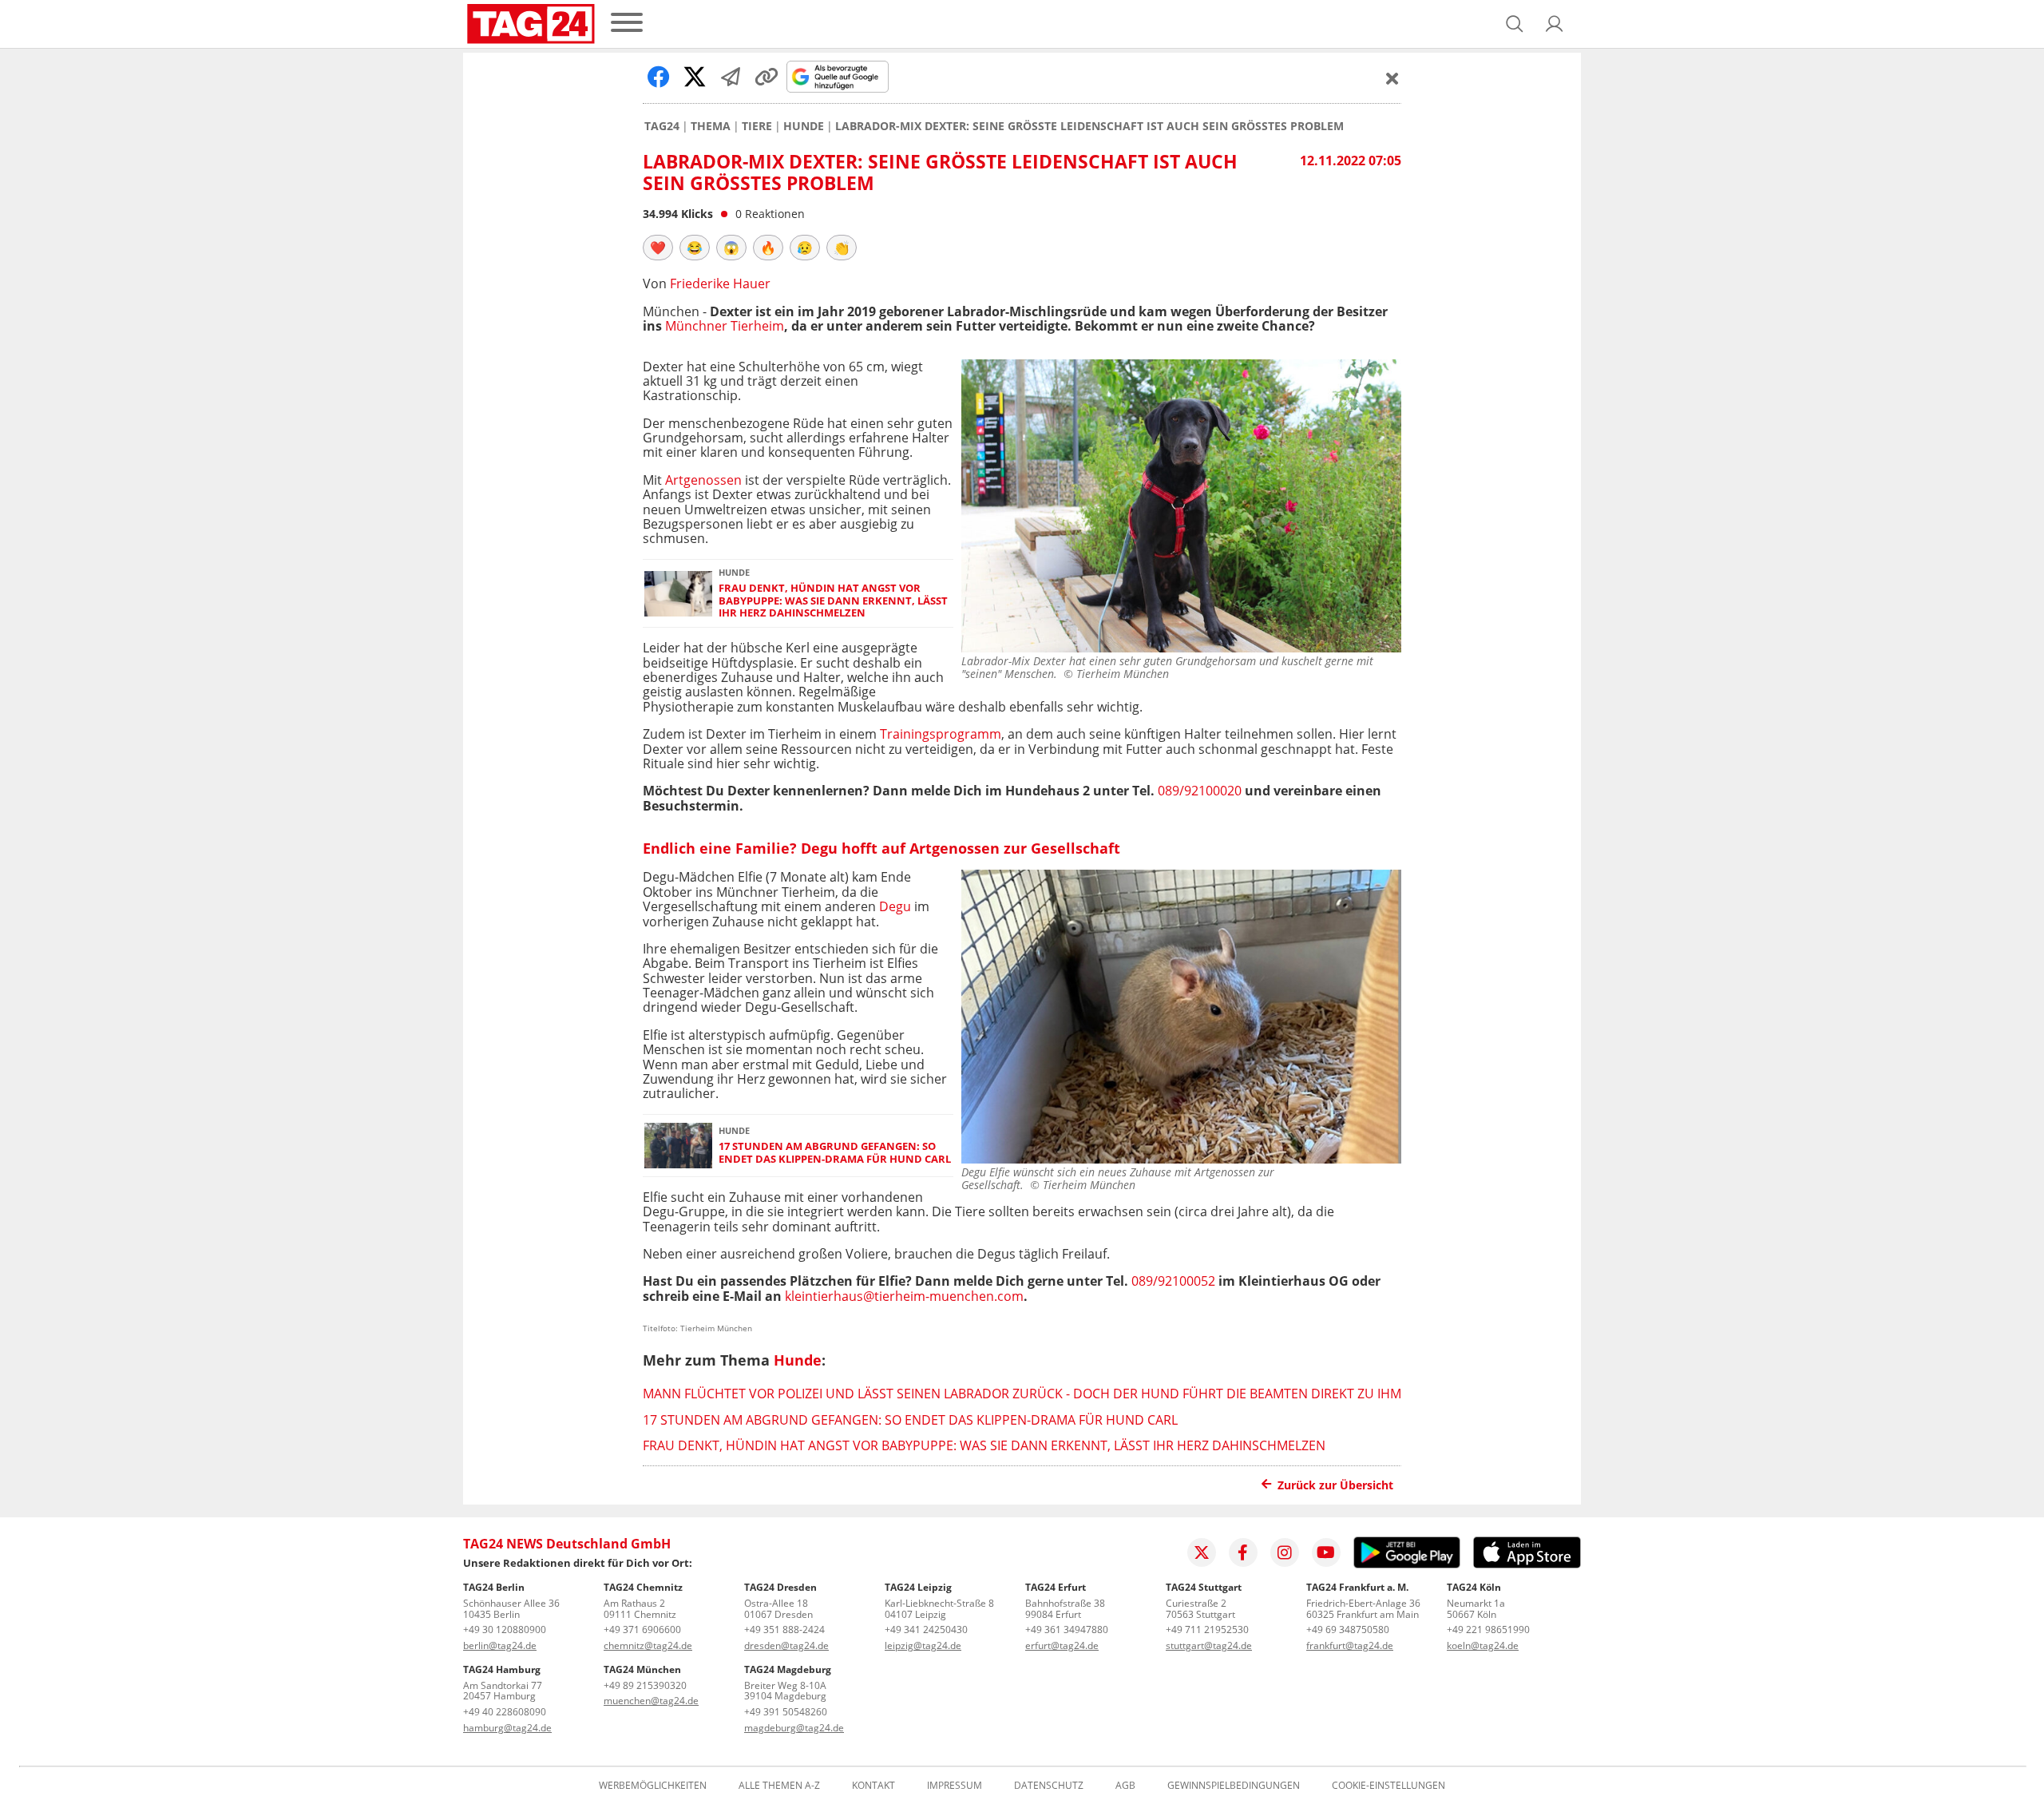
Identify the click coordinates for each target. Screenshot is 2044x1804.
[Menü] (627, 24)
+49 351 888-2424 (784, 1630)
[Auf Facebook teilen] (659, 77)
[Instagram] (1285, 1552)
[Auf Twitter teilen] (695, 77)
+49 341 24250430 (926, 1630)
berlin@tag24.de (500, 1645)
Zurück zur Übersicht (1335, 1485)
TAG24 (662, 126)
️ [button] (658, 248)
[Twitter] (1202, 1552)
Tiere (757, 126)
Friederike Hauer (720, 283)
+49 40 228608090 (505, 1712)
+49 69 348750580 (1348, 1630)
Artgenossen (703, 480)
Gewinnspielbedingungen (1234, 1786)
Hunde (804, 126)
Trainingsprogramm (941, 734)
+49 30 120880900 (505, 1630)
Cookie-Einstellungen (1388, 1786)
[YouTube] (1326, 1552)
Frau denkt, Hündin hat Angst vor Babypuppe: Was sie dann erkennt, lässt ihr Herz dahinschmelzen (833, 601)
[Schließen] (1392, 78)
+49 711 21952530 (1207, 1630)
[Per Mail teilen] (731, 77)
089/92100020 (1200, 791)
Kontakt (873, 1786)
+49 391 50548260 (786, 1712)
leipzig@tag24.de (923, 1645)
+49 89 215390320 (645, 1685)
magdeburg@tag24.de (794, 1728)
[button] (1555, 24)
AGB (1125, 1786)
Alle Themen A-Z (779, 1786)
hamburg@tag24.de (507, 1728)
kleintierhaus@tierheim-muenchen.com (904, 1296)
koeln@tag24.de (1483, 1645)
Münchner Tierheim (725, 326)
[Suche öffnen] (1515, 24)
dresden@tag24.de (786, 1645)
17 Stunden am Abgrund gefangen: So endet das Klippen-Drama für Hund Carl (835, 1153)
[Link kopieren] (766, 77)
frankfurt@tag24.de (1350, 1645)
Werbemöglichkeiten (653, 1786)
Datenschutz (1049, 1786)
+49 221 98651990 (1488, 1630)
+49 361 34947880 (1067, 1630)
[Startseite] (531, 24)
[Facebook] (1243, 1552)
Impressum (955, 1786)
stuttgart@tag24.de (1209, 1645)
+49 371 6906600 (642, 1630)
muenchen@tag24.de (651, 1701)
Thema (711, 126)
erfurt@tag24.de (1062, 1645)
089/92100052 (1173, 1281)
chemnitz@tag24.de (648, 1645)
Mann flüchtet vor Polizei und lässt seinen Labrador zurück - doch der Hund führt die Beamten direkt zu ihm (1022, 1394)
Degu (897, 906)
